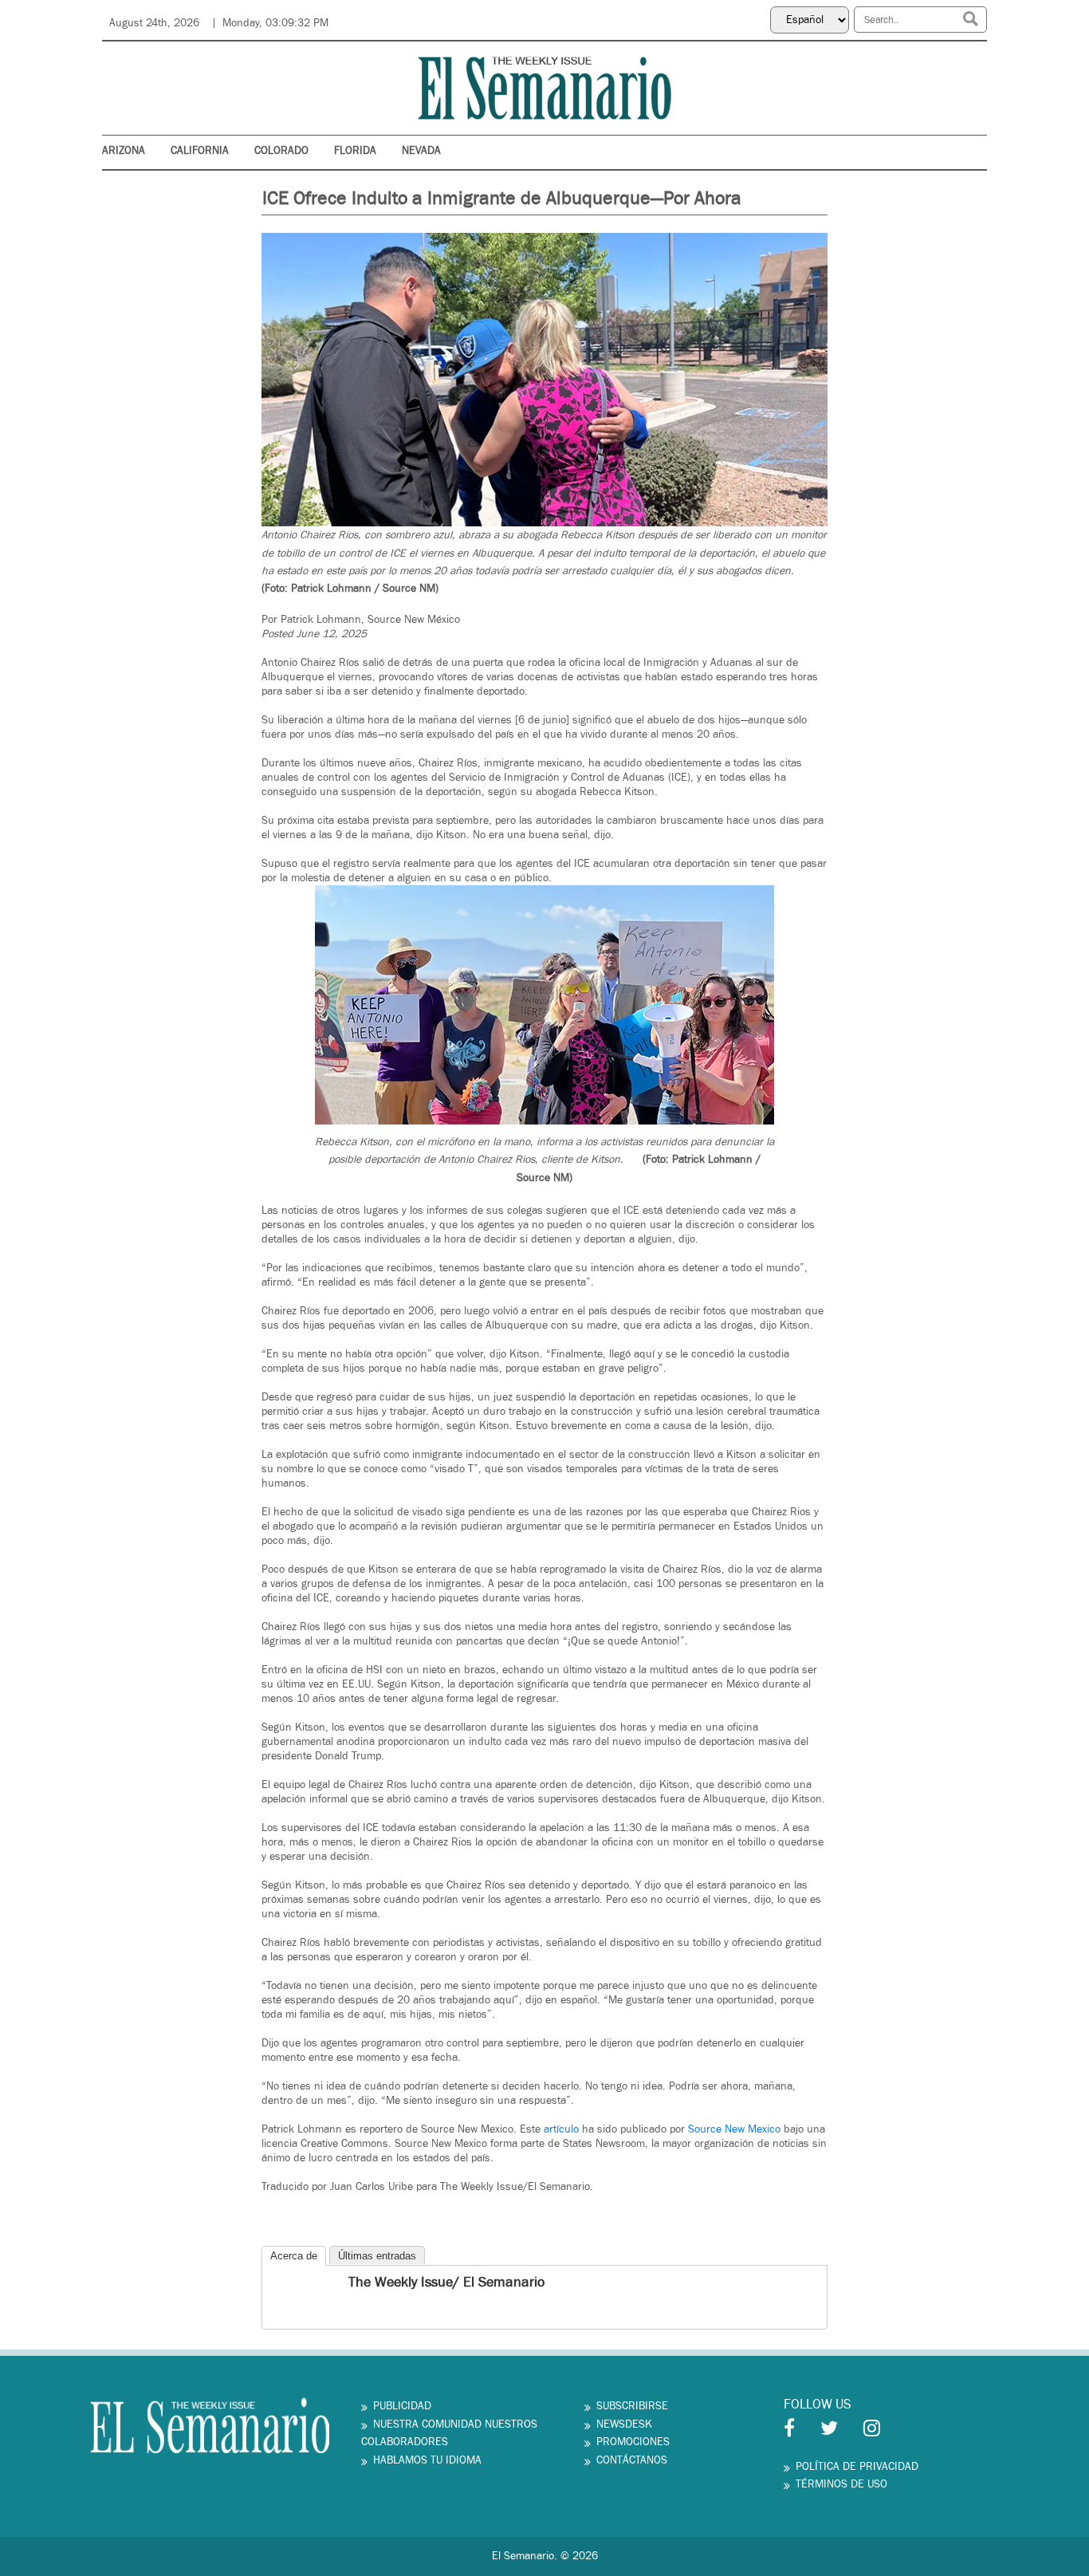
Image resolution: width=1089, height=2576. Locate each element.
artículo (561, 2129)
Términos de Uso (841, 2484)
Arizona (124, 151)
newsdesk (624, 2424)
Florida (355, 151)
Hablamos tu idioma (427, 2460)
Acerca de (294, 2256)
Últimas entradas (377, 2256)
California (200, 151)
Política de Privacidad (857, 2467)
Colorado (281, 151)
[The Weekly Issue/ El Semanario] (276, 2284)
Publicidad (402, 2406)
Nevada (421, 151)
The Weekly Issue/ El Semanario (446, 2282)
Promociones (633, 2442)
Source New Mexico (734, 2129)
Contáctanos (632, 2460)
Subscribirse (632, 2406)
